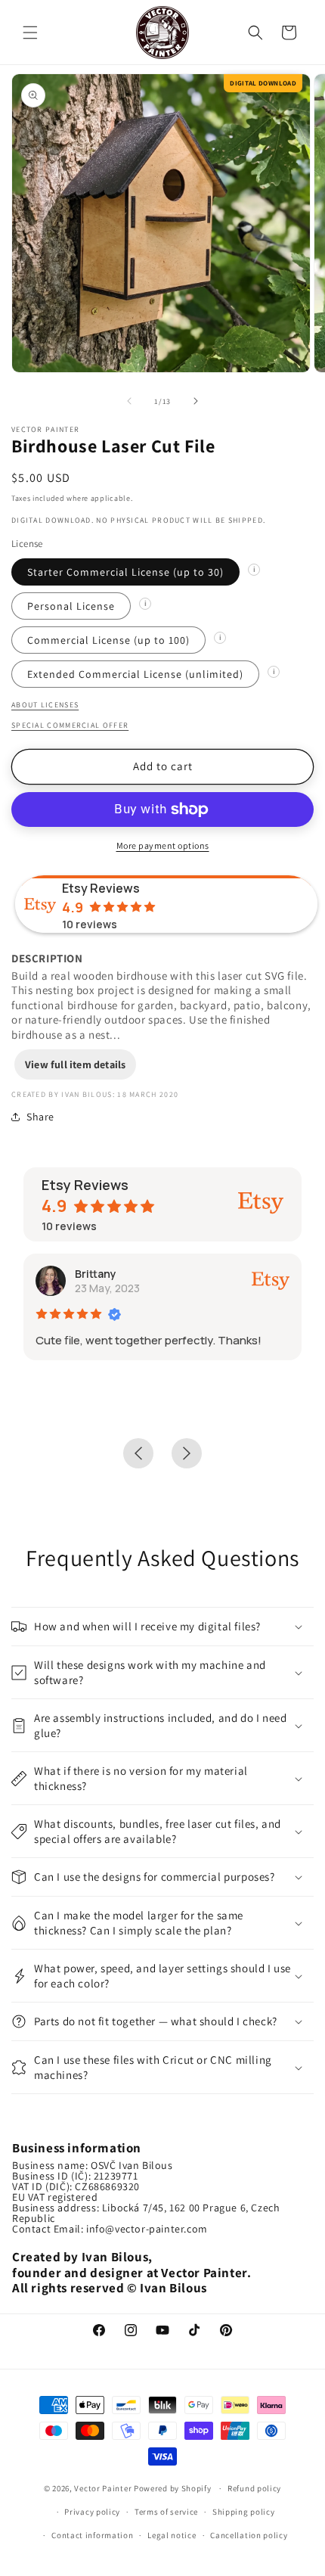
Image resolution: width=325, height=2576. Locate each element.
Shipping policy (244, 2512)
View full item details (75, 1064)
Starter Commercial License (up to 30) (125, 572)
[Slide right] (196, 401)
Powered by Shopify (173, 2488)
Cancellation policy (249, 2535)
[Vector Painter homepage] (163, 32)
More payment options (163, 845)
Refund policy (254, 2488)
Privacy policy (92, 2512)
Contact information (92, 2535)
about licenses (45, 705)
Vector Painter (103, 2488)
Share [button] (40, 1117)
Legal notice (172, 2535)
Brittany (96, 1274)
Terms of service (166, 2512)
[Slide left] (129, 401)
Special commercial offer (70, 725)
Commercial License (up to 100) (108, 640)
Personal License (71, 606)
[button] (30, 33)
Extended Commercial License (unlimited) (135, 674)
